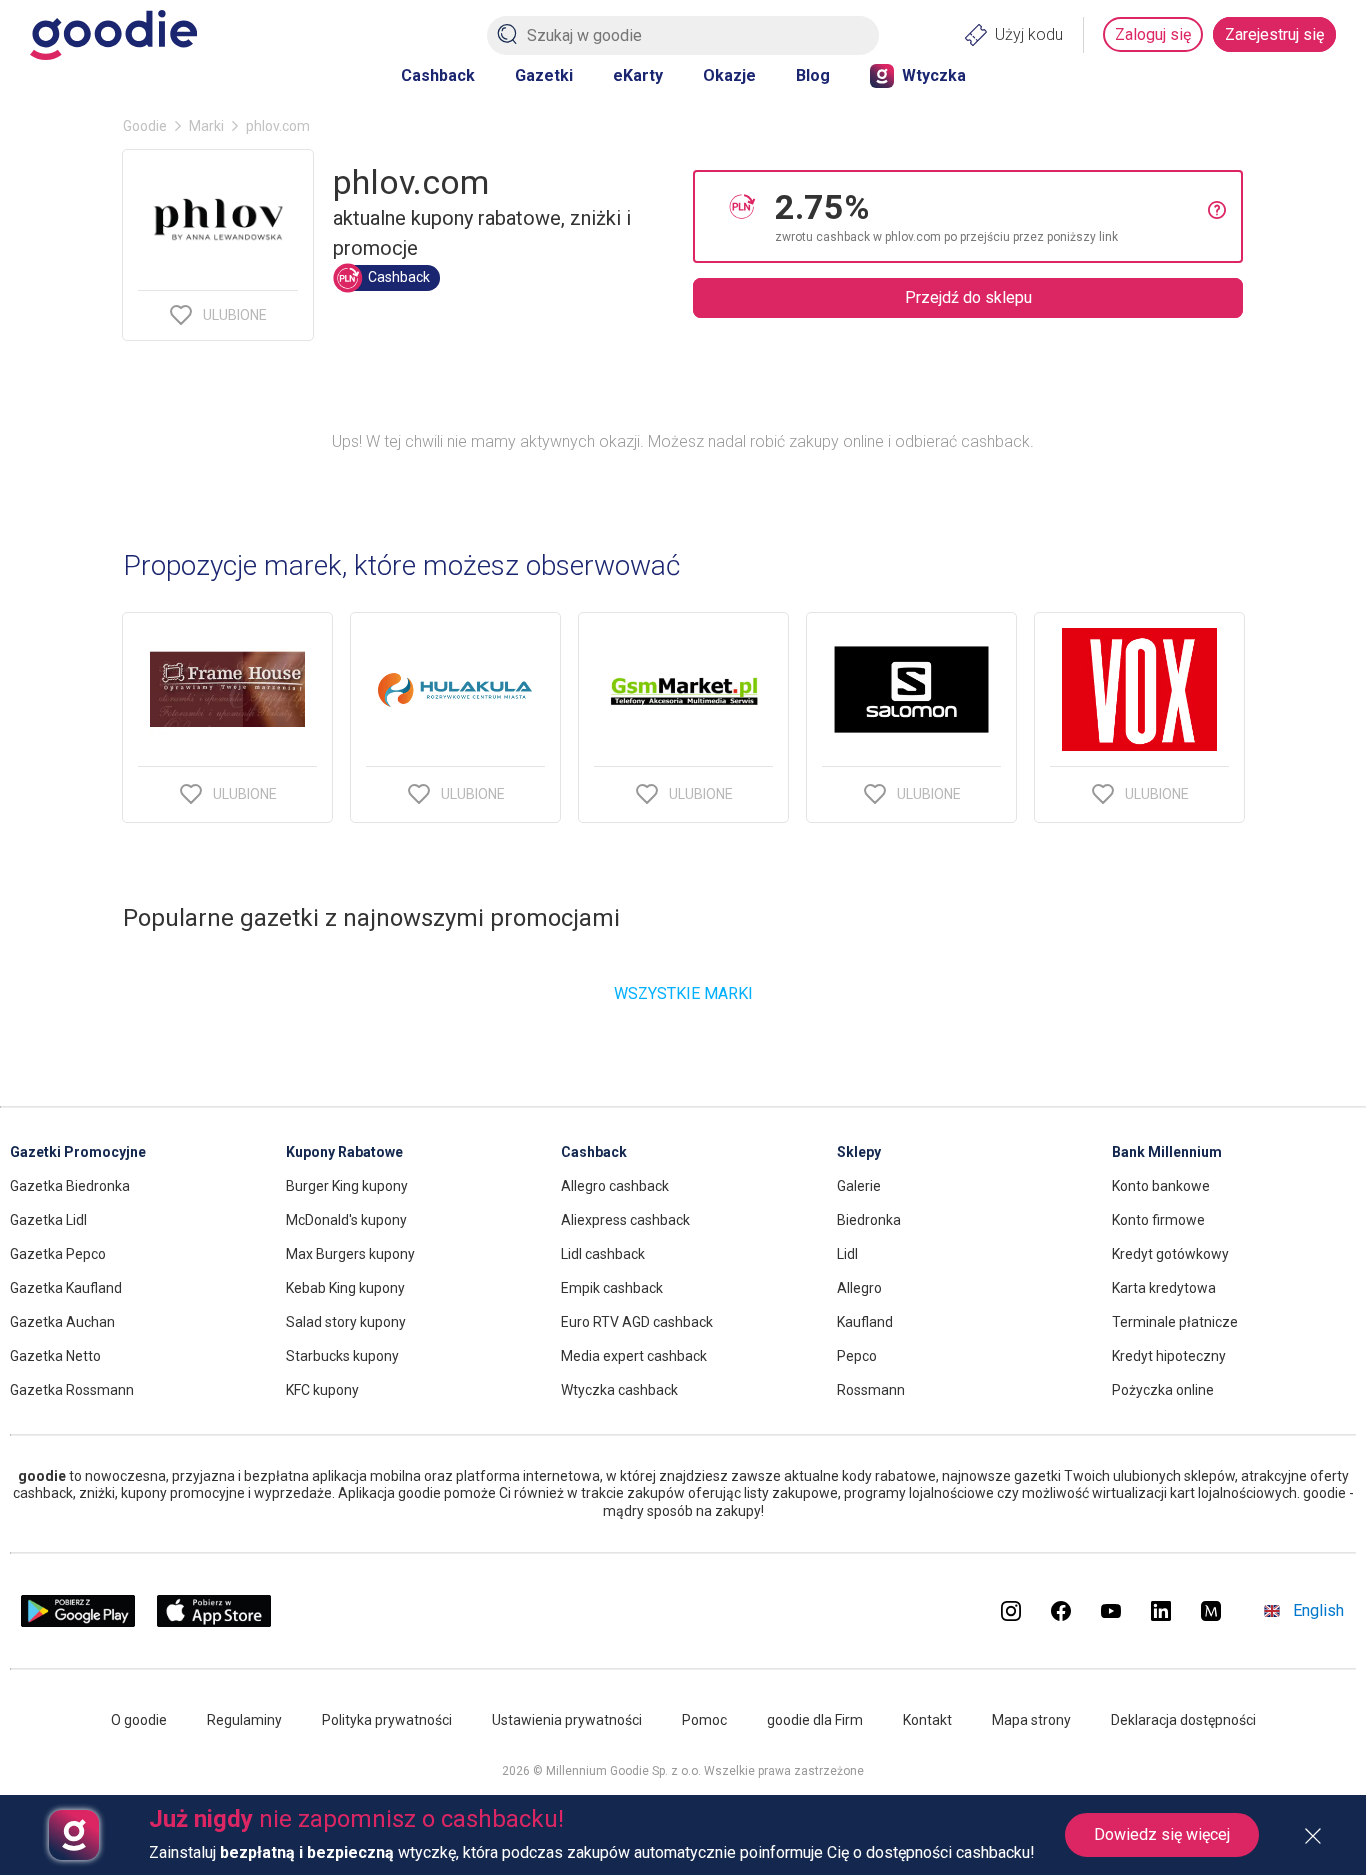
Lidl (847, 1254)
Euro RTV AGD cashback (637, 1322)
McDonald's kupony (346, 1220)
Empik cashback (612, 1288)
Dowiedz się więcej (1162, 1834)
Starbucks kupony (342, 1356)
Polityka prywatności (387, 1720)
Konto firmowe (1158, 1220)
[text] (991, 216)
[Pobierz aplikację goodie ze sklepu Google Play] (78, 1621)
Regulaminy (244, 1720)
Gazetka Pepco (58, 1254)
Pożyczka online (1163, 1390)
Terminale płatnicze (1175, 1322)
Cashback (438, 75)
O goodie (139, 1720)
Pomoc (704, 1720)
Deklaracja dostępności (1183, 1720)
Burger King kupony (347, 1186)
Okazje (729, 75)
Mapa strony (1031, 1720)
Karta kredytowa (1164, 1288)
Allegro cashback (615, 1186)
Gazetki (544, 75)
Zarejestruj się (1274, 34)
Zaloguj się (1153, 34)
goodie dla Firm (815, 1720)
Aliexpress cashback (625, 1220)
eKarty (638, 75)
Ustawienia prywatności (567, 1720)
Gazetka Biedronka (70, 1186)
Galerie (859, 1186)
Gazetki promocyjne (78, 1152)
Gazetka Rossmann (72, 1390)
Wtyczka (934, 75)
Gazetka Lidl (48, 1220)
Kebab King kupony (345, 1288)
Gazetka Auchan (62, 1322)
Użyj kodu (1029, 34)
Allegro (859, 1288)
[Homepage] (113, 35)
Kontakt (927, 1720)
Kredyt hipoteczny (1169, 1356)
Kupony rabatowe (344, 1152)
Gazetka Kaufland (66, 1288)
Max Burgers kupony (350, 1254)
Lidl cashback (603, 1254)
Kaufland (865, 1322)
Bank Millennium (1167, 1152)
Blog (813, 75)
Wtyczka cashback (619, 1390)
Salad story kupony (346, 1322)
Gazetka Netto (55, 1356)
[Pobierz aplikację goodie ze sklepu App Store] (214, 1621)
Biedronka (869, 1220)
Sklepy (859, 1152)
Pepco (857, 1356)
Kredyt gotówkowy (1170, 1254)
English (1318, 1610)
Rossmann (871, 1390)
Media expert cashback (634, 1356)
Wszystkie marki (683, 993)
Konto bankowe (1161, 1186)
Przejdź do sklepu (968, 297)
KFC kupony (322, 1390)
